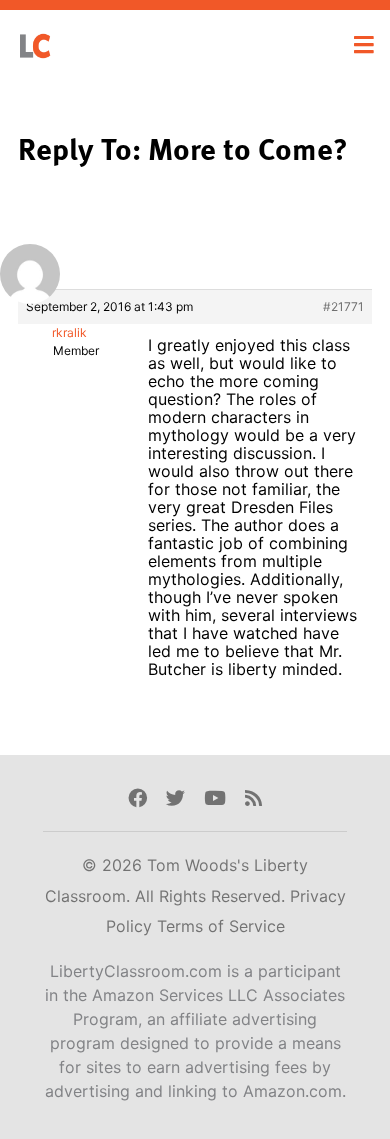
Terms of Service (221, 926)
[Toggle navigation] (364, 45)
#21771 (343, 306)
